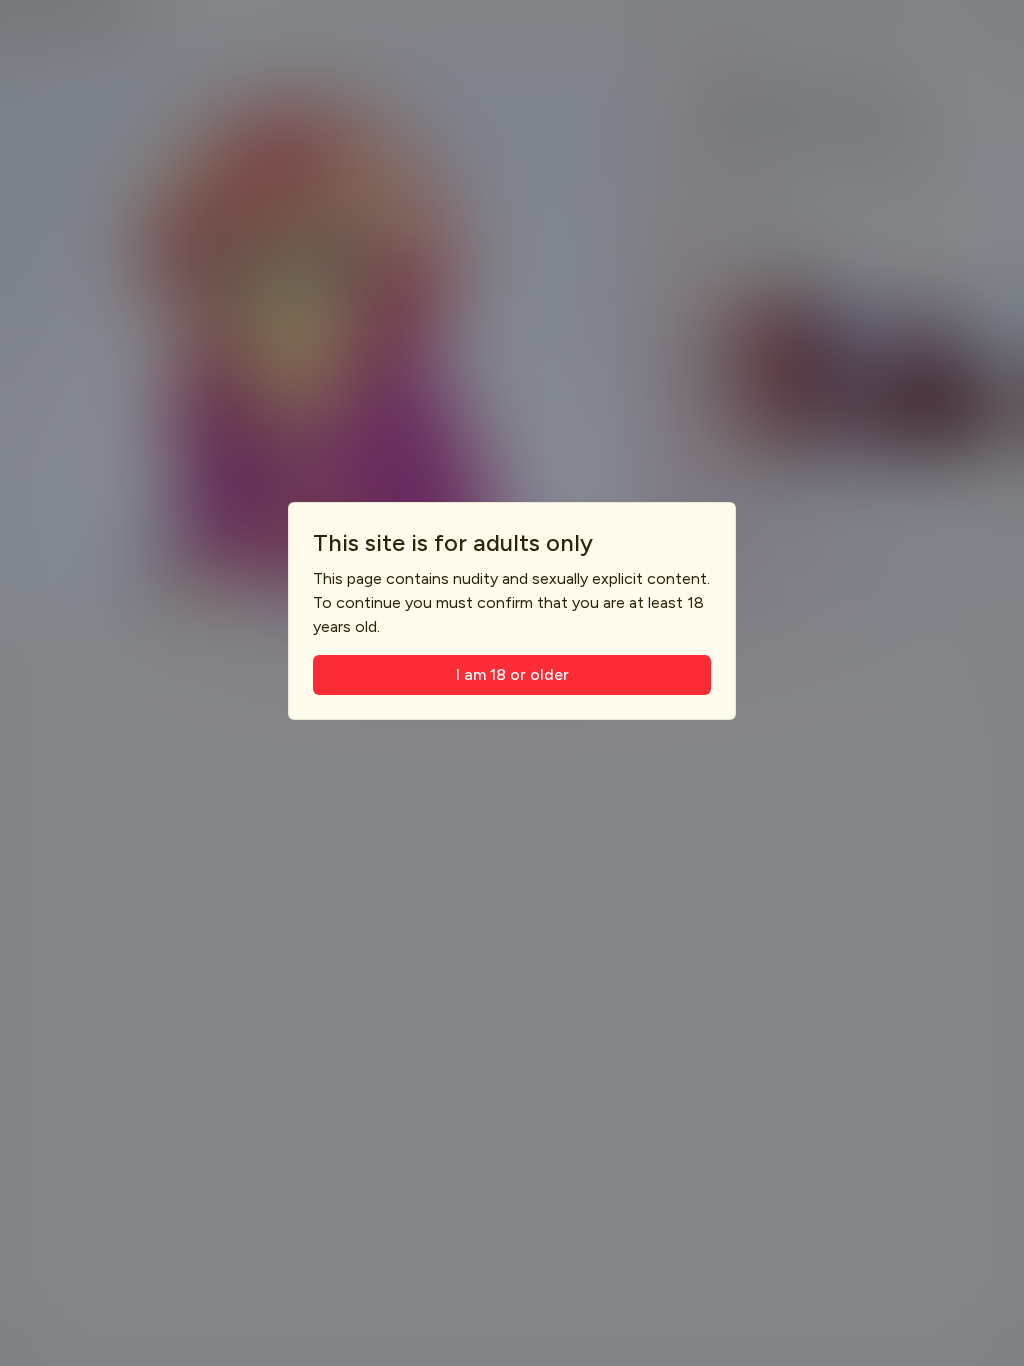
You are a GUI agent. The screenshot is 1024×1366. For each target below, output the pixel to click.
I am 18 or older (512, 674)
